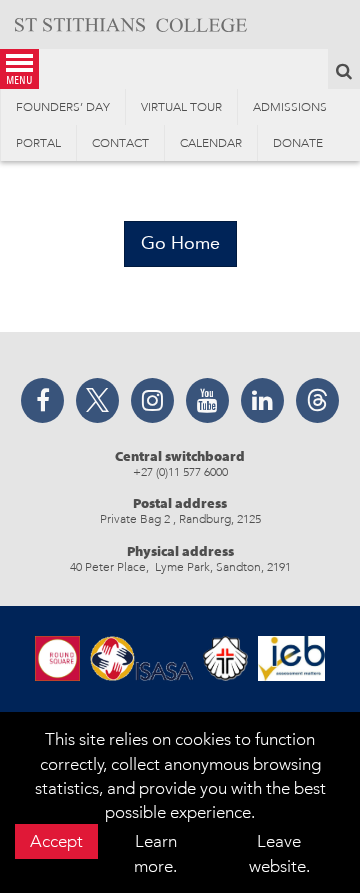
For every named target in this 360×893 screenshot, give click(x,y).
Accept (56, 841)
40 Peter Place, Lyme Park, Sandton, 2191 (180, 567)
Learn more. (155, 853)
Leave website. (279, 853)
